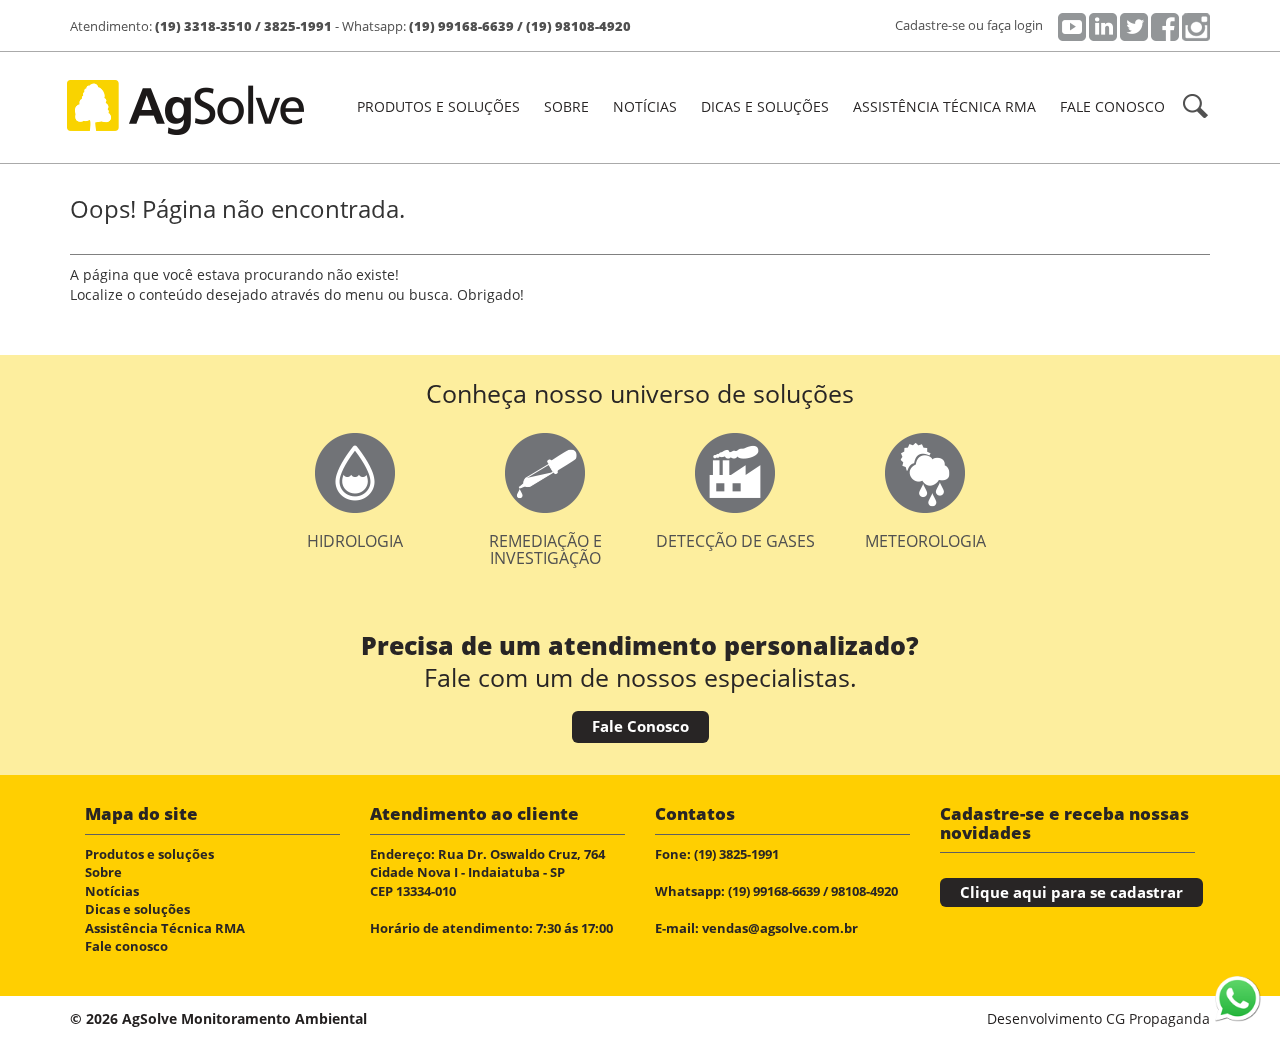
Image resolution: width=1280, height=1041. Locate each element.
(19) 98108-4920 (578, 26)
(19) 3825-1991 (736, 854)
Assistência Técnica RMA (944, 106)
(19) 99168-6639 (461, 26)
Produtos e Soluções (438, 106)
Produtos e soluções (149, 854)
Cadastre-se (930, 25)
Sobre (566, 106)
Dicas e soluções (765, 106)
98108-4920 (864, 891)
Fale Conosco (640, 726)
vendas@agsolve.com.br (780, 928)
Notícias (645, 106)
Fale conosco (1112, 106)
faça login (1015, 25)
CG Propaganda (1158, 1018)
